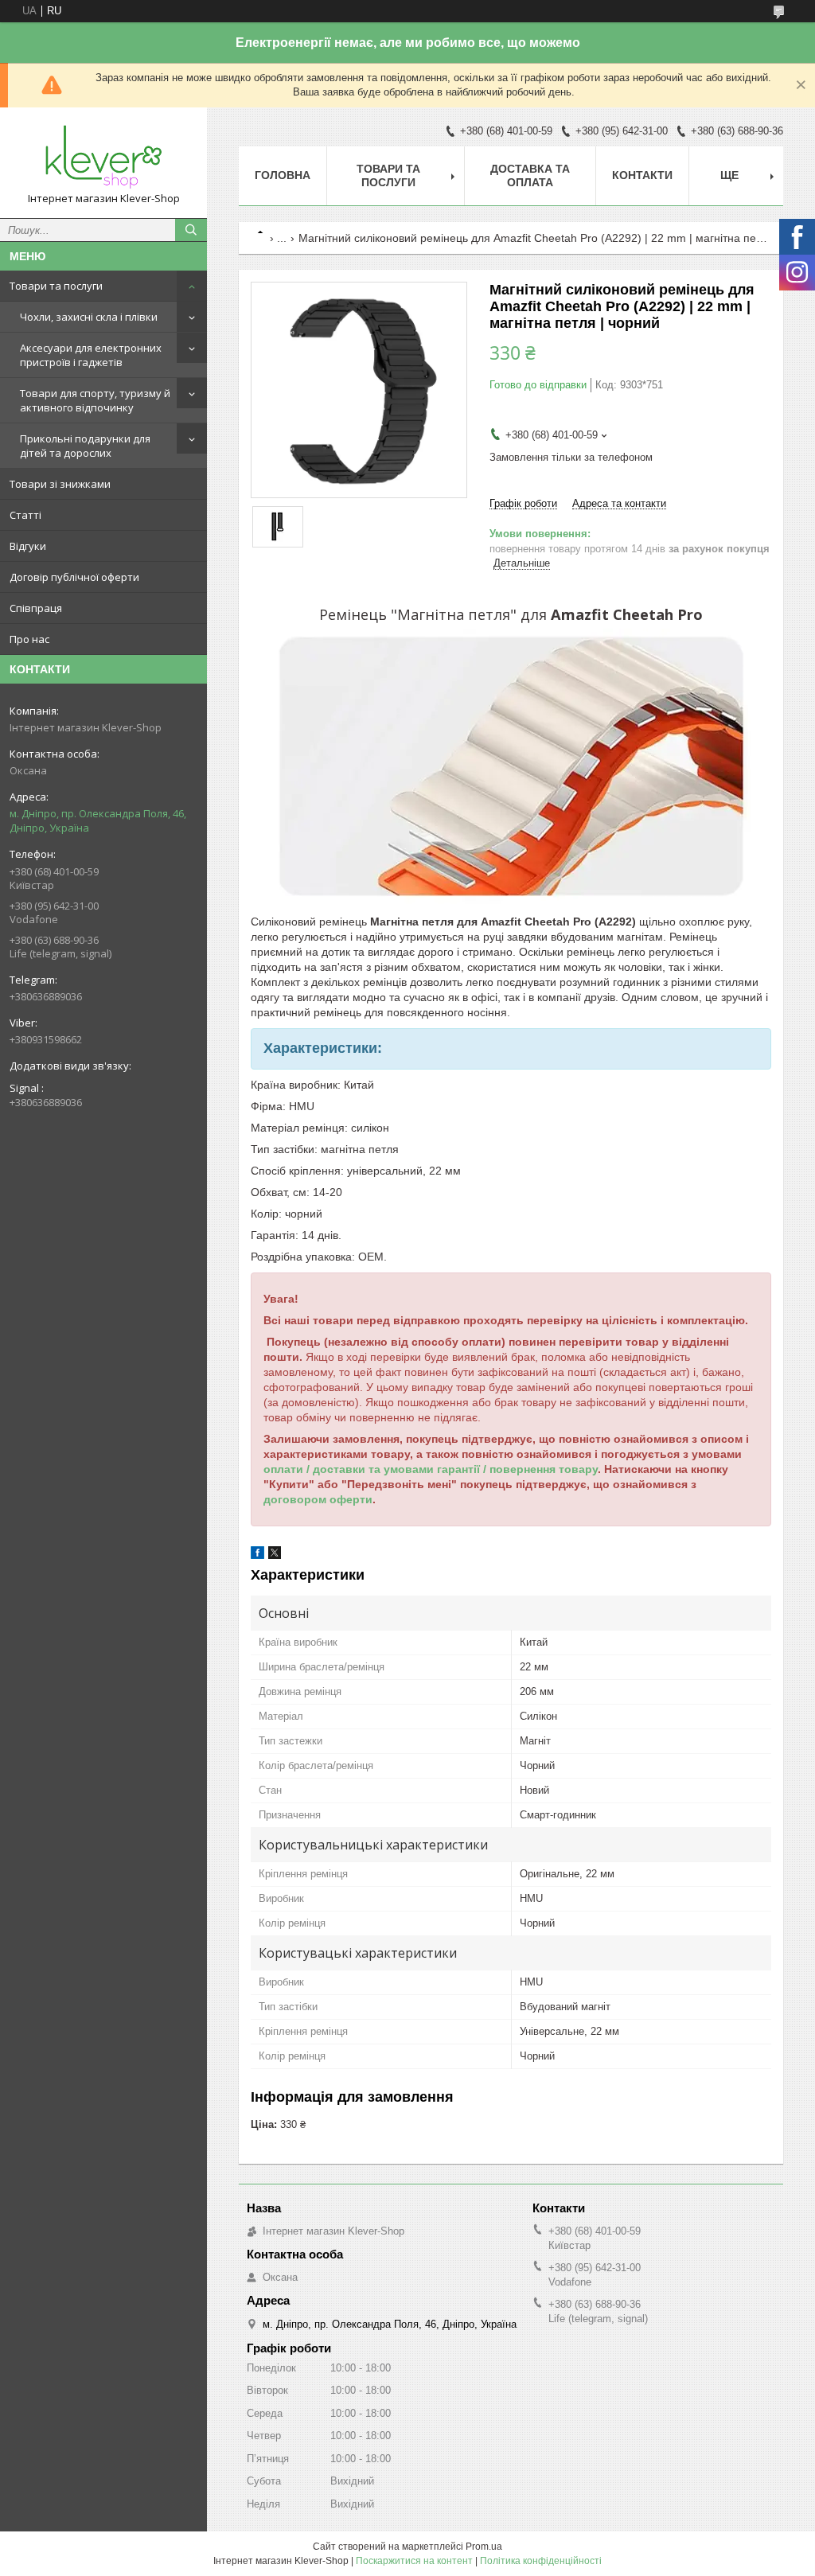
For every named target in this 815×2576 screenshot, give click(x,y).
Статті (25, 515)
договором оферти (318, 1499)
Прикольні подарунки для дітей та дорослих (85, 446)
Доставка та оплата (530, 175)
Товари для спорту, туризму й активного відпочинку (95, 400)
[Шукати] (191, 230)
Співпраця (36, 608)
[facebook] (257, 1555)
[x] (275, 1555)
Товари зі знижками (60, 484)
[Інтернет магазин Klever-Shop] (103, 156)
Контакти (642, 175)
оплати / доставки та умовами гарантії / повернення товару (431, 1469)
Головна (283, 175)
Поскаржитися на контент (414, 2561)
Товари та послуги (56, 286)
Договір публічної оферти (74, 577)
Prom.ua (484, 2547)
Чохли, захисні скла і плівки (89, 317)
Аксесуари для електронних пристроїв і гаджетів (91, 355)
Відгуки (28, 546)
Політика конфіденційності (541, 2561)
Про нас (29, 639)
